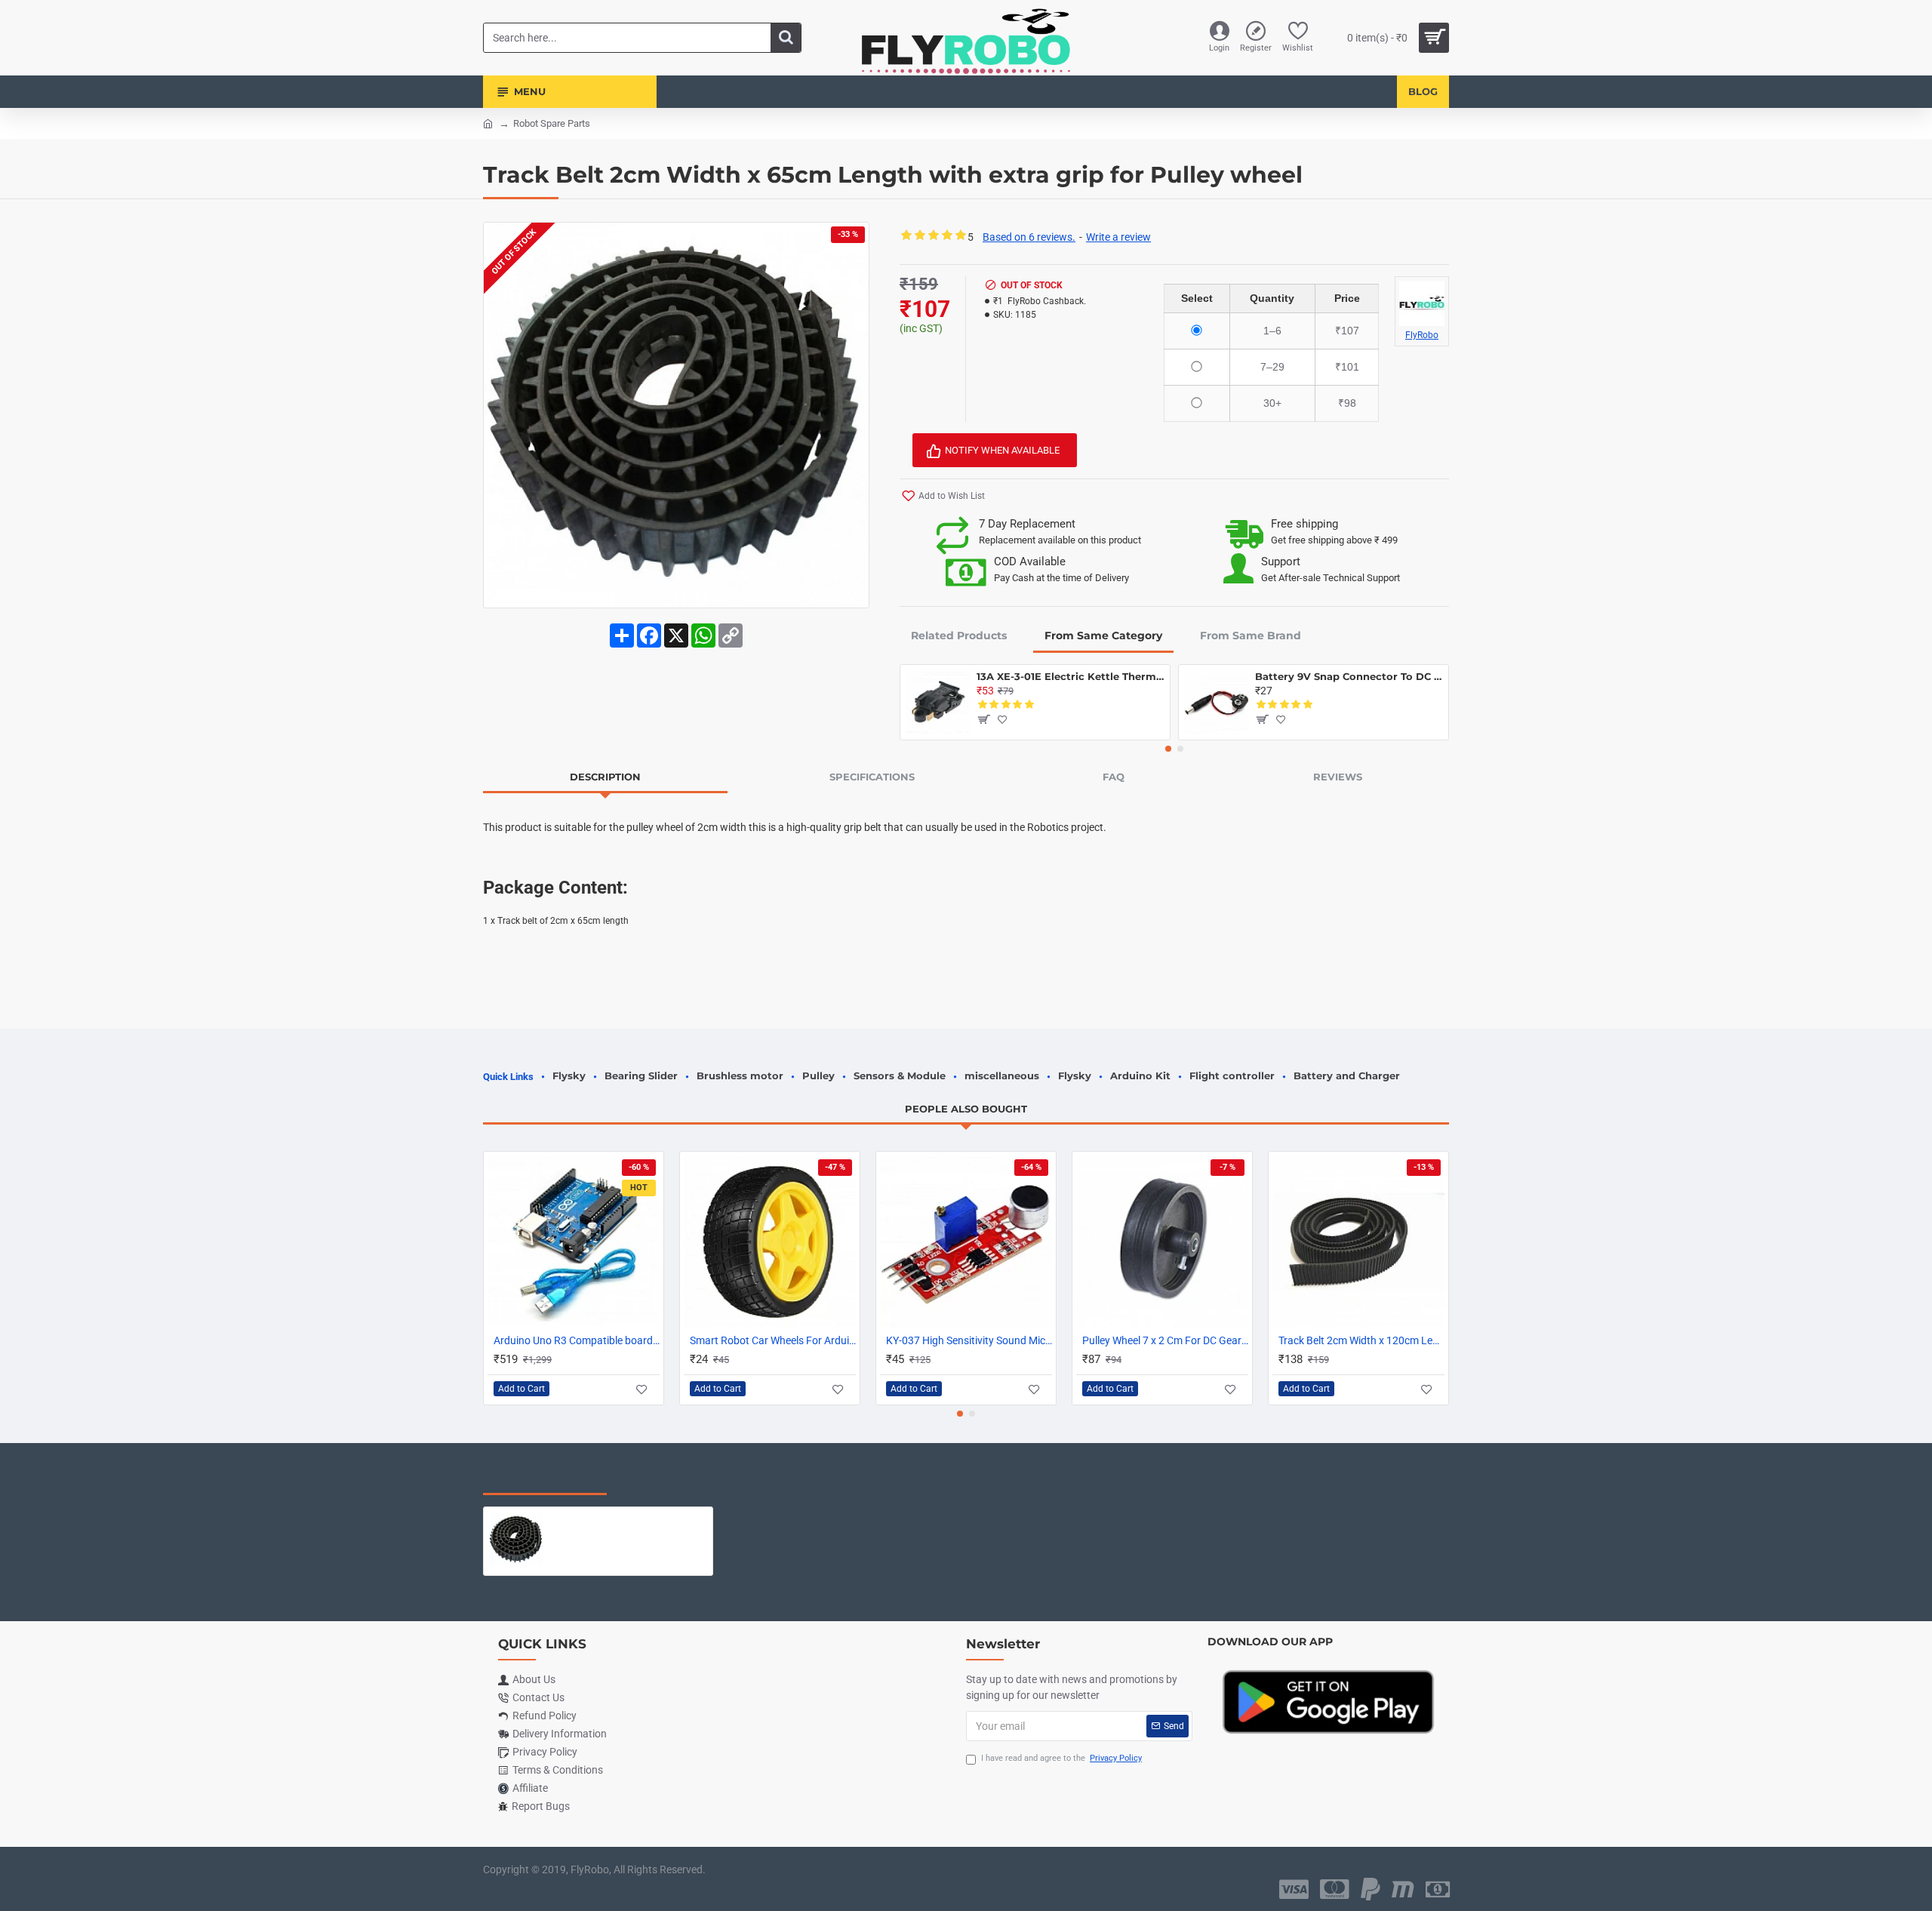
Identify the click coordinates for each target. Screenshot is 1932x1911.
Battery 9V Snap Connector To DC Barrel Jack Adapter (1349, 676)
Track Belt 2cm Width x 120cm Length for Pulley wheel (1361, 1340)
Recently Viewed (545, 1479)
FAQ (1114, 777)
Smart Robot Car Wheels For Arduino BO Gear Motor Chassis (773, 1340)
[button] (1168, 749)
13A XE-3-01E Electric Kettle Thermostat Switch (1071, 676)
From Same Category (1103, 635)
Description (605, 777)
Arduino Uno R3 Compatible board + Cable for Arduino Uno (577, 1340)
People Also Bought (966, 1109)
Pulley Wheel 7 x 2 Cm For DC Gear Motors (1165, 1340)
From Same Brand (1251, 635)
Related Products (959, 635)
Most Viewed (671, 1479)
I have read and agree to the (1061, 1758)
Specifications (872, 777)
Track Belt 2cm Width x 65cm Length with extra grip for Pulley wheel (628, 1519)
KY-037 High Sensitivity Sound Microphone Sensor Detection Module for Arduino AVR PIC (969, 1340)
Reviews (1338, 777)
